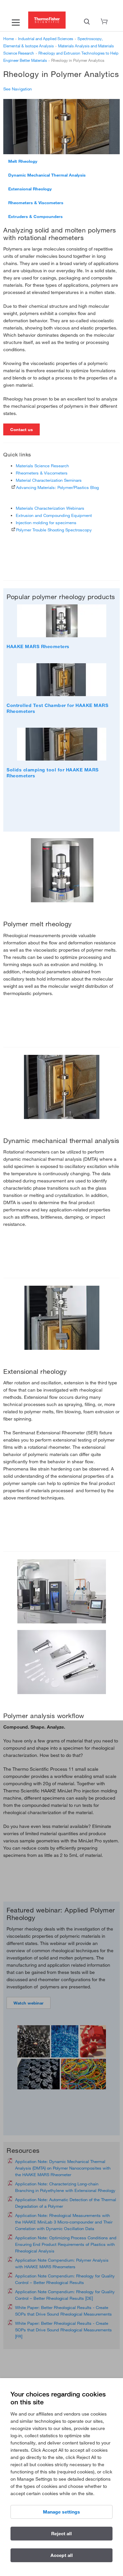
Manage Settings (61, 2512)
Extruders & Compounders (35, 216)
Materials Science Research (42, 466)
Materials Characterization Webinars (50, 508)
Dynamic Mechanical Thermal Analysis (47, 175)
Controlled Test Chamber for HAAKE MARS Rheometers (57, 708)
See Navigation (18, 89)
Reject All (61, 2534)
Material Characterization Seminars (49, 480)
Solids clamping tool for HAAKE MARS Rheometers (53, 773)
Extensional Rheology (30, 189)
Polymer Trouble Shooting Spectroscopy (54, 530)
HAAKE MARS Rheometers (38, 646)
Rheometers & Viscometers (36, 203)
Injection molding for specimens (46, 522)
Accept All (62, 2555)
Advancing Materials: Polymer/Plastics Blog (57, 487)
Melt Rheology (23, 161)
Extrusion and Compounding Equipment (54, 515)
